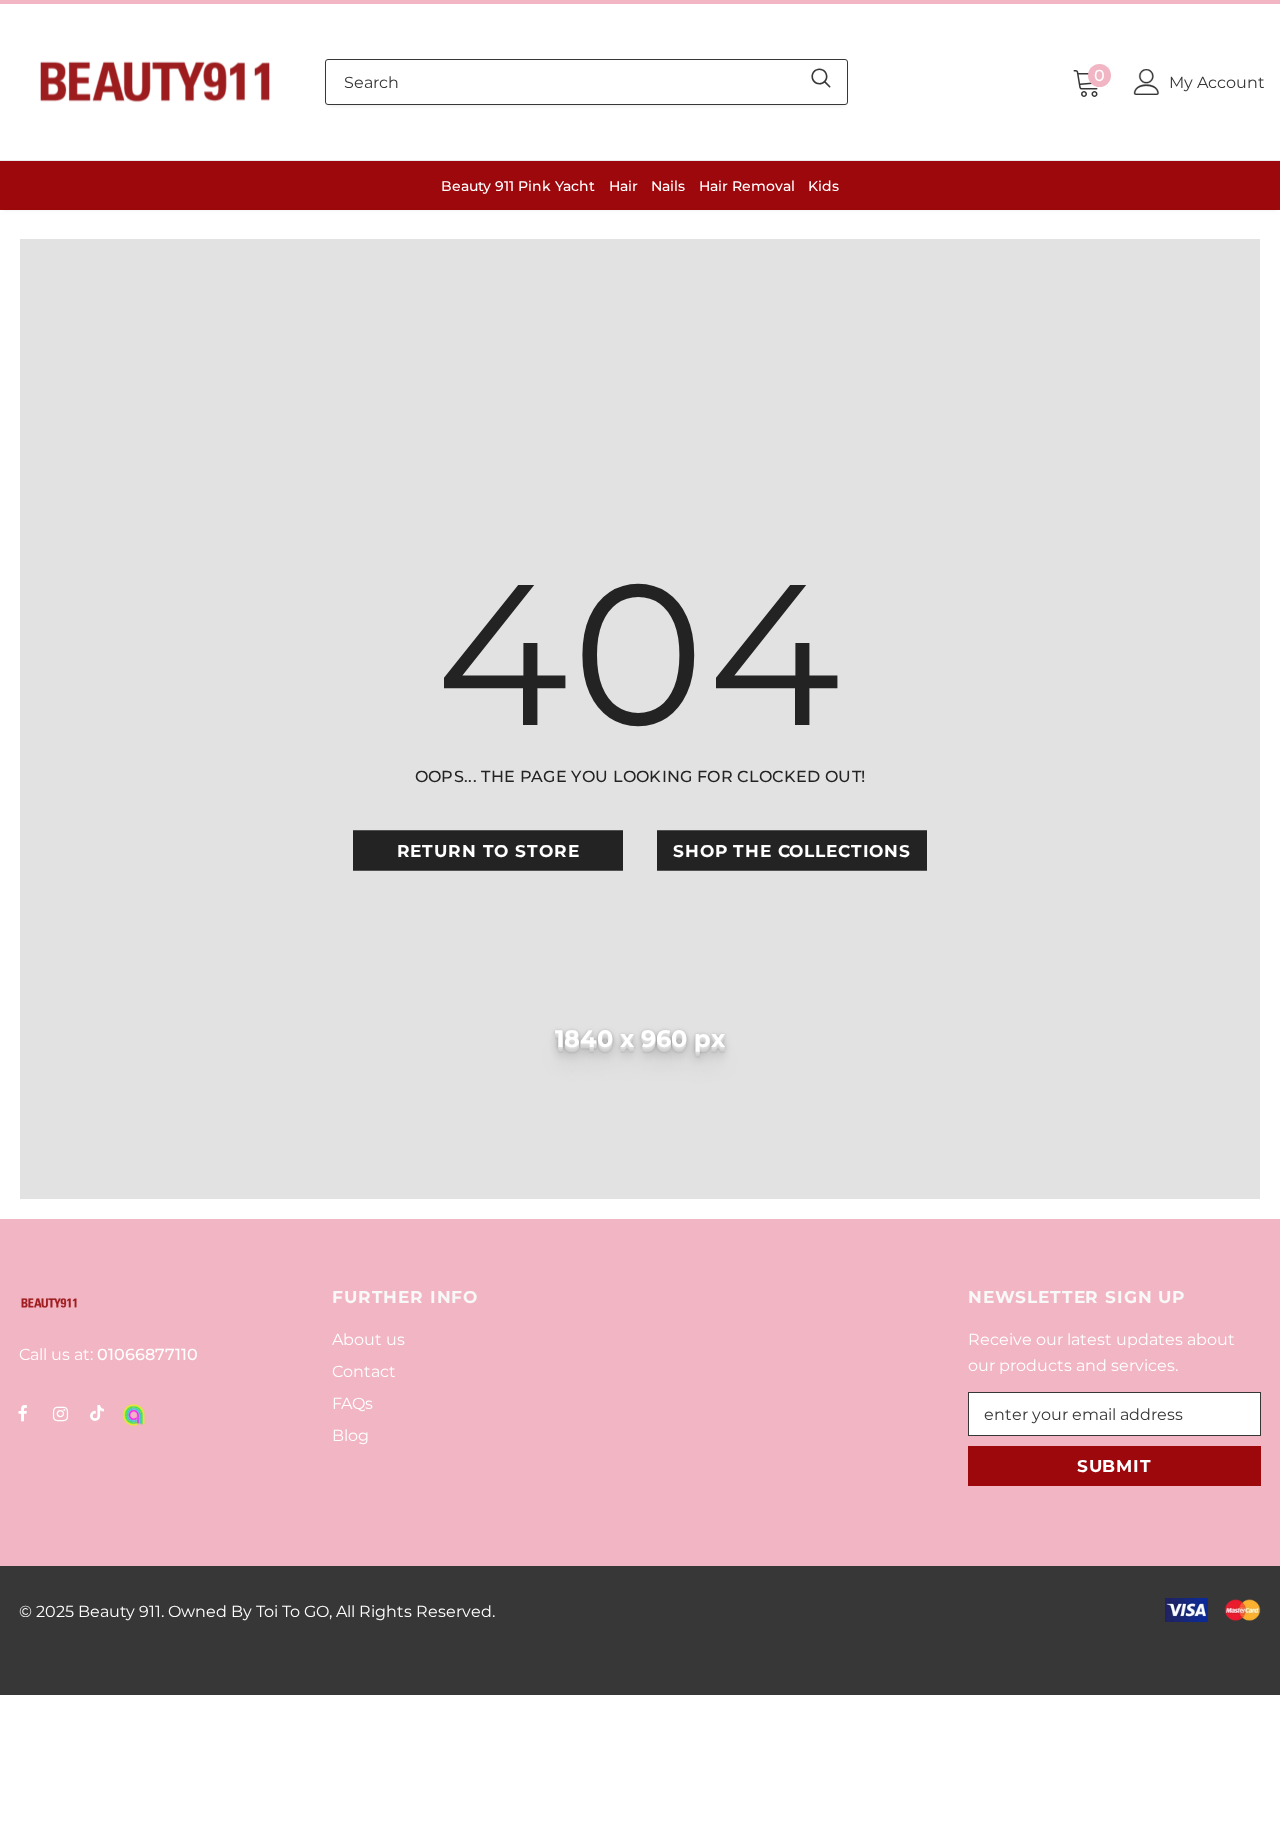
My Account (1217, 82)
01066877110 (145, 1354)
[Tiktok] (97, 1412)
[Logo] (155, 82)
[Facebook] (23, 1412)
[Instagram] (60, 1412)
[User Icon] (1147, 82)
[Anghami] (134, 1412)
